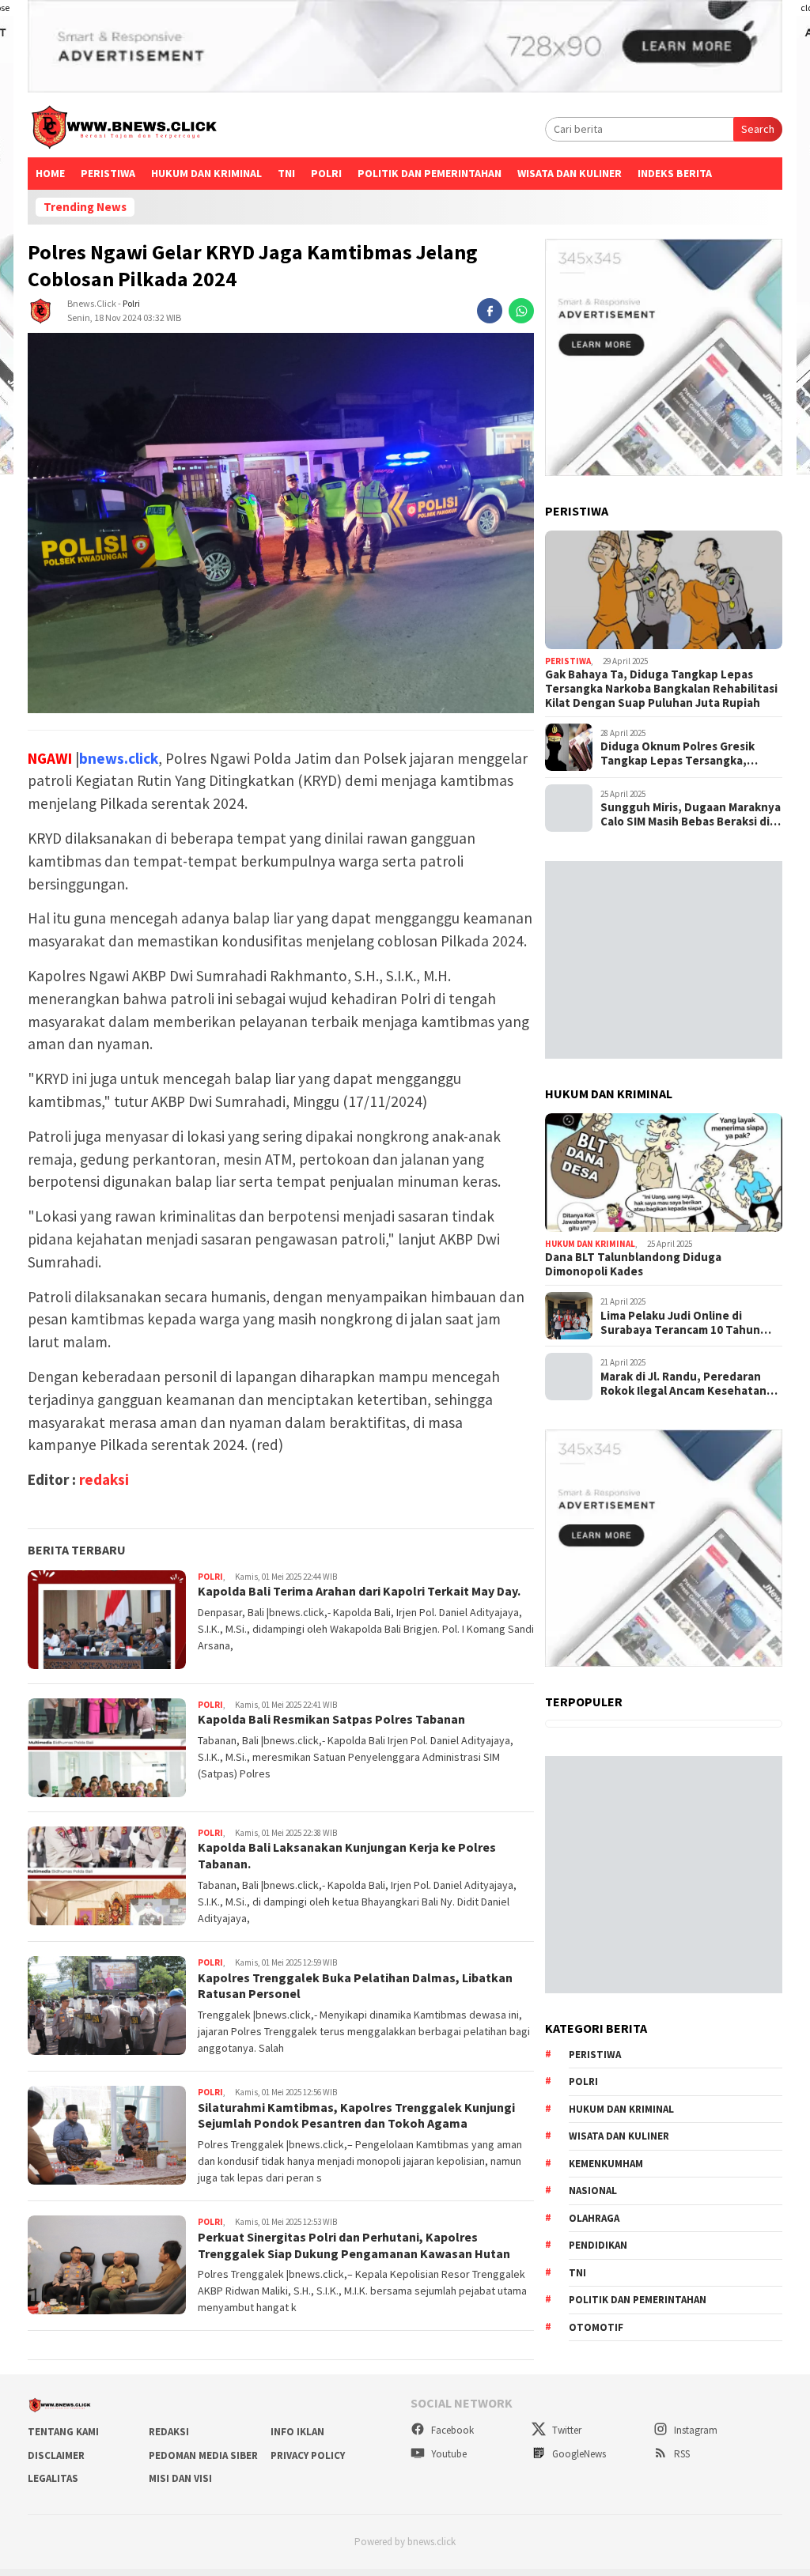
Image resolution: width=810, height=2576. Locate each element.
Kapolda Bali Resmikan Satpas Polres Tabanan (331, 1719)
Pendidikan (598, 2245)
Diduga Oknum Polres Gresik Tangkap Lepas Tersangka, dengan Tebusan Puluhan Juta (683, 754)
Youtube (448, 2454)
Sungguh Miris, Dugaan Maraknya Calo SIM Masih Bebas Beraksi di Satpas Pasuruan (691, 814)
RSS (681, 2454)
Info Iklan (297, 2432)
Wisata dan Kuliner (570, 173)
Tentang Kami (63, 2432)
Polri (131, 303)
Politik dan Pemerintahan (430, 173)
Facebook (451, 2430)
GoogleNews (578, 2454)
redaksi (104, 1479)
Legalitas (53, 2478)
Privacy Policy (308, 2455)
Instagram (695, 2430)
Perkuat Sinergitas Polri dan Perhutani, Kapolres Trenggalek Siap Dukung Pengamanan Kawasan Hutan (354, 2245)
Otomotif (596, 2327)
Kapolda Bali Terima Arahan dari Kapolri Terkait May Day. (359, 1591)
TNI (286, 173)
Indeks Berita (675, 173)
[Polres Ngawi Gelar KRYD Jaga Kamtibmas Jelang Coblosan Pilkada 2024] (281, 523)
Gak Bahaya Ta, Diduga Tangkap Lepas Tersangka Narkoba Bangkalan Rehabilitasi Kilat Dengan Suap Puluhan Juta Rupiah (661, 689)
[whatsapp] (521, 311)
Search (758, 129)
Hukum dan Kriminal (206, 173)
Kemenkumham (606, 2164)
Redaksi (169, 2432)
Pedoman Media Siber (203, 2455)
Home (50, 173)
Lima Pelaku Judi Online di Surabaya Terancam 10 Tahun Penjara (680, 1323)
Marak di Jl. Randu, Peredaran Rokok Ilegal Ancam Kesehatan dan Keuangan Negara (683, 1384)
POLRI (326, 173)
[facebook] (490, 311)
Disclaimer (56, 2455)
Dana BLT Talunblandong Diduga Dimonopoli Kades (633, 1264)
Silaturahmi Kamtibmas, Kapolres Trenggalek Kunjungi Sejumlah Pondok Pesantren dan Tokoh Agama (356, 2115)
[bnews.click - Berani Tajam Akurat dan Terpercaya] (123, 130)
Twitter (566, 2430)
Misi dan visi (180, 2478)
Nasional (593, 2191)
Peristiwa (108, 173)
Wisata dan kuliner (619, 2136)
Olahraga (594, 2218)
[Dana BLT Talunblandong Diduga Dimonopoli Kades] (664, 1173)
